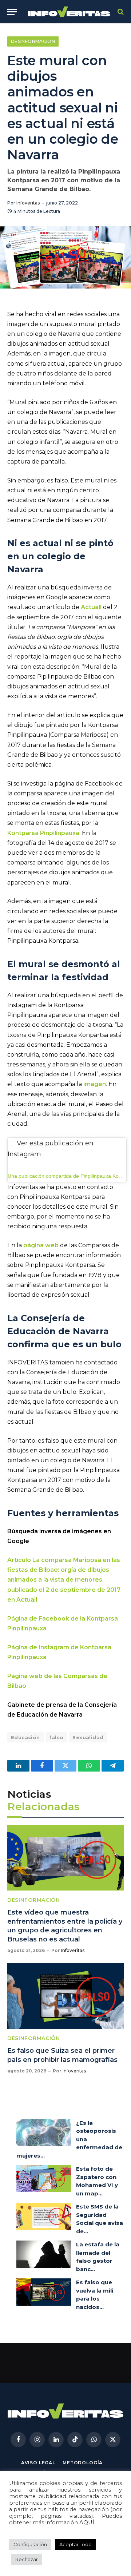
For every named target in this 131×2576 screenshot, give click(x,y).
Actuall (91, 607)
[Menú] (12, 12)
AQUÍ (87, 2523)
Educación (25, 1737)
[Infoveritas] (69, 12)
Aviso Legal (38, 2463)
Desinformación (33, 41)
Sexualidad (88, 1737)
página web (41, 1245)
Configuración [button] (30, 2544)
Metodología (83, 2463)
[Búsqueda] (120, 12)
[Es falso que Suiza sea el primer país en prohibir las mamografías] (65, 1996)
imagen (95, 1084)
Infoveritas (28, 203)
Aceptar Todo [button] (76, 2544)
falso (56, 1737)
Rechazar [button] (27, 2559)
